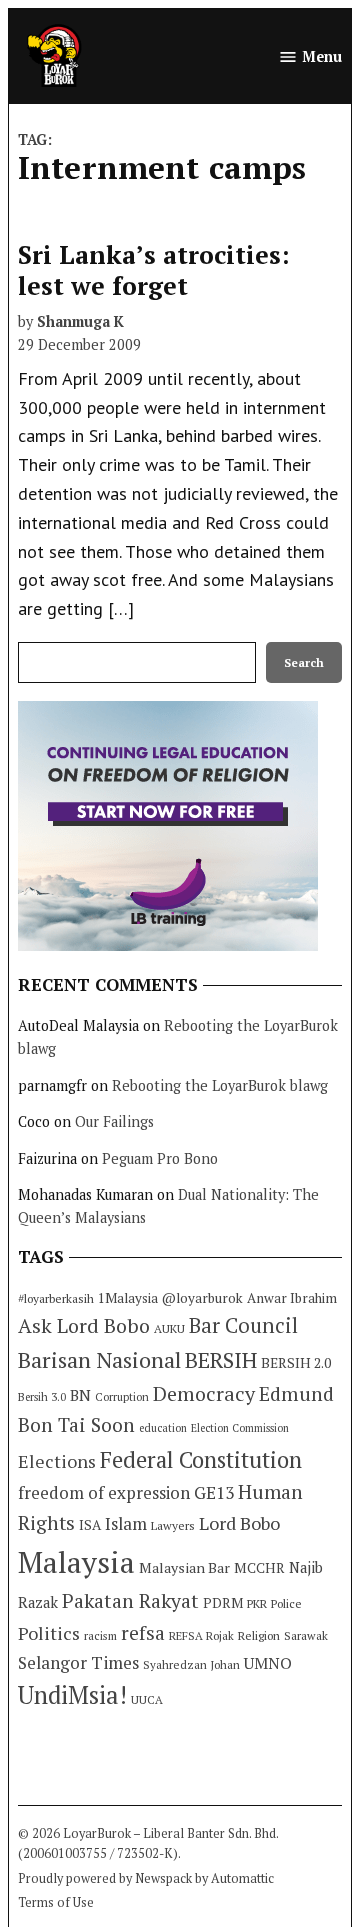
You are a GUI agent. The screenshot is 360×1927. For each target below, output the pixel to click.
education (163, 1428)
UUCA (147, 1699)
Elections (57, 1461)
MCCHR (259, 1568)
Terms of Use (56, 1902)
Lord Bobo (239, 1523)
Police (286, 1603)
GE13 (214, 1492)
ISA (90, 1525)
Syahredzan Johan (191, 1664)
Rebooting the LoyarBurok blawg (220, 1085)
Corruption (122, 1397)
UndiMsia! (72, 1695)
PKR (257, 1603)
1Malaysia (128, 1298)
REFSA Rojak (201, 1635)
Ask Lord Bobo (84, 1325)
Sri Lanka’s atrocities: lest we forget (154, 269)
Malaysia (76, 1562)
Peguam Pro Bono (160, 1158)
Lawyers (173, 1525)
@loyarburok (202, 1298)
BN (80, 1395)
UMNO (268, 1663)
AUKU (169, 1328)
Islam (126, 1523)
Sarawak (306, 1635)
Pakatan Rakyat (130, 1601)
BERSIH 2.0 (296, 1362)
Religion (259, 1635)
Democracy (204, 1393)
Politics (49, 1633)
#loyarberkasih (56, 1298)
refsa (143, 1633)
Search (304, 662)
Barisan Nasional (99, 1359)
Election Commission (240, 1428)
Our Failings (114, 1121)
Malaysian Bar (184, 1567)
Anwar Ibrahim (292, 1298)
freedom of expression (104, 1492)
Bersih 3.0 (42, 1397)
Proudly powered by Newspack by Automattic (146, 1878)
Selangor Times (78, 1662)
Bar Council (243, 1325)
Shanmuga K (80, 321)
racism (100, 1635)
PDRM (223, 1603)
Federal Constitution (201, 1459)
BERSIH (221, 1359)
